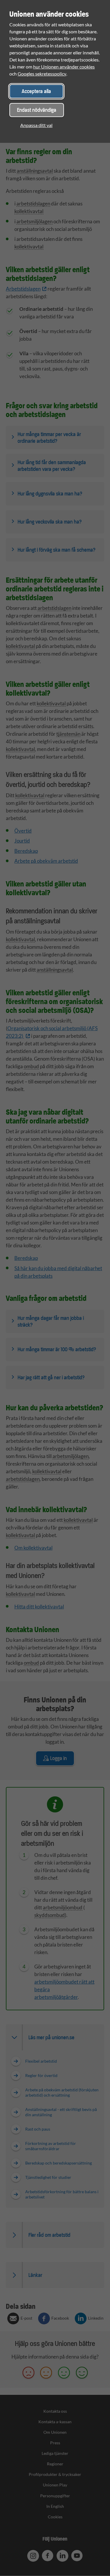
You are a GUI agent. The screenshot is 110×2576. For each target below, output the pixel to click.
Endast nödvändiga (37, 110)
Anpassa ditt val (36, 125)
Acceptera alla (36, 91)
